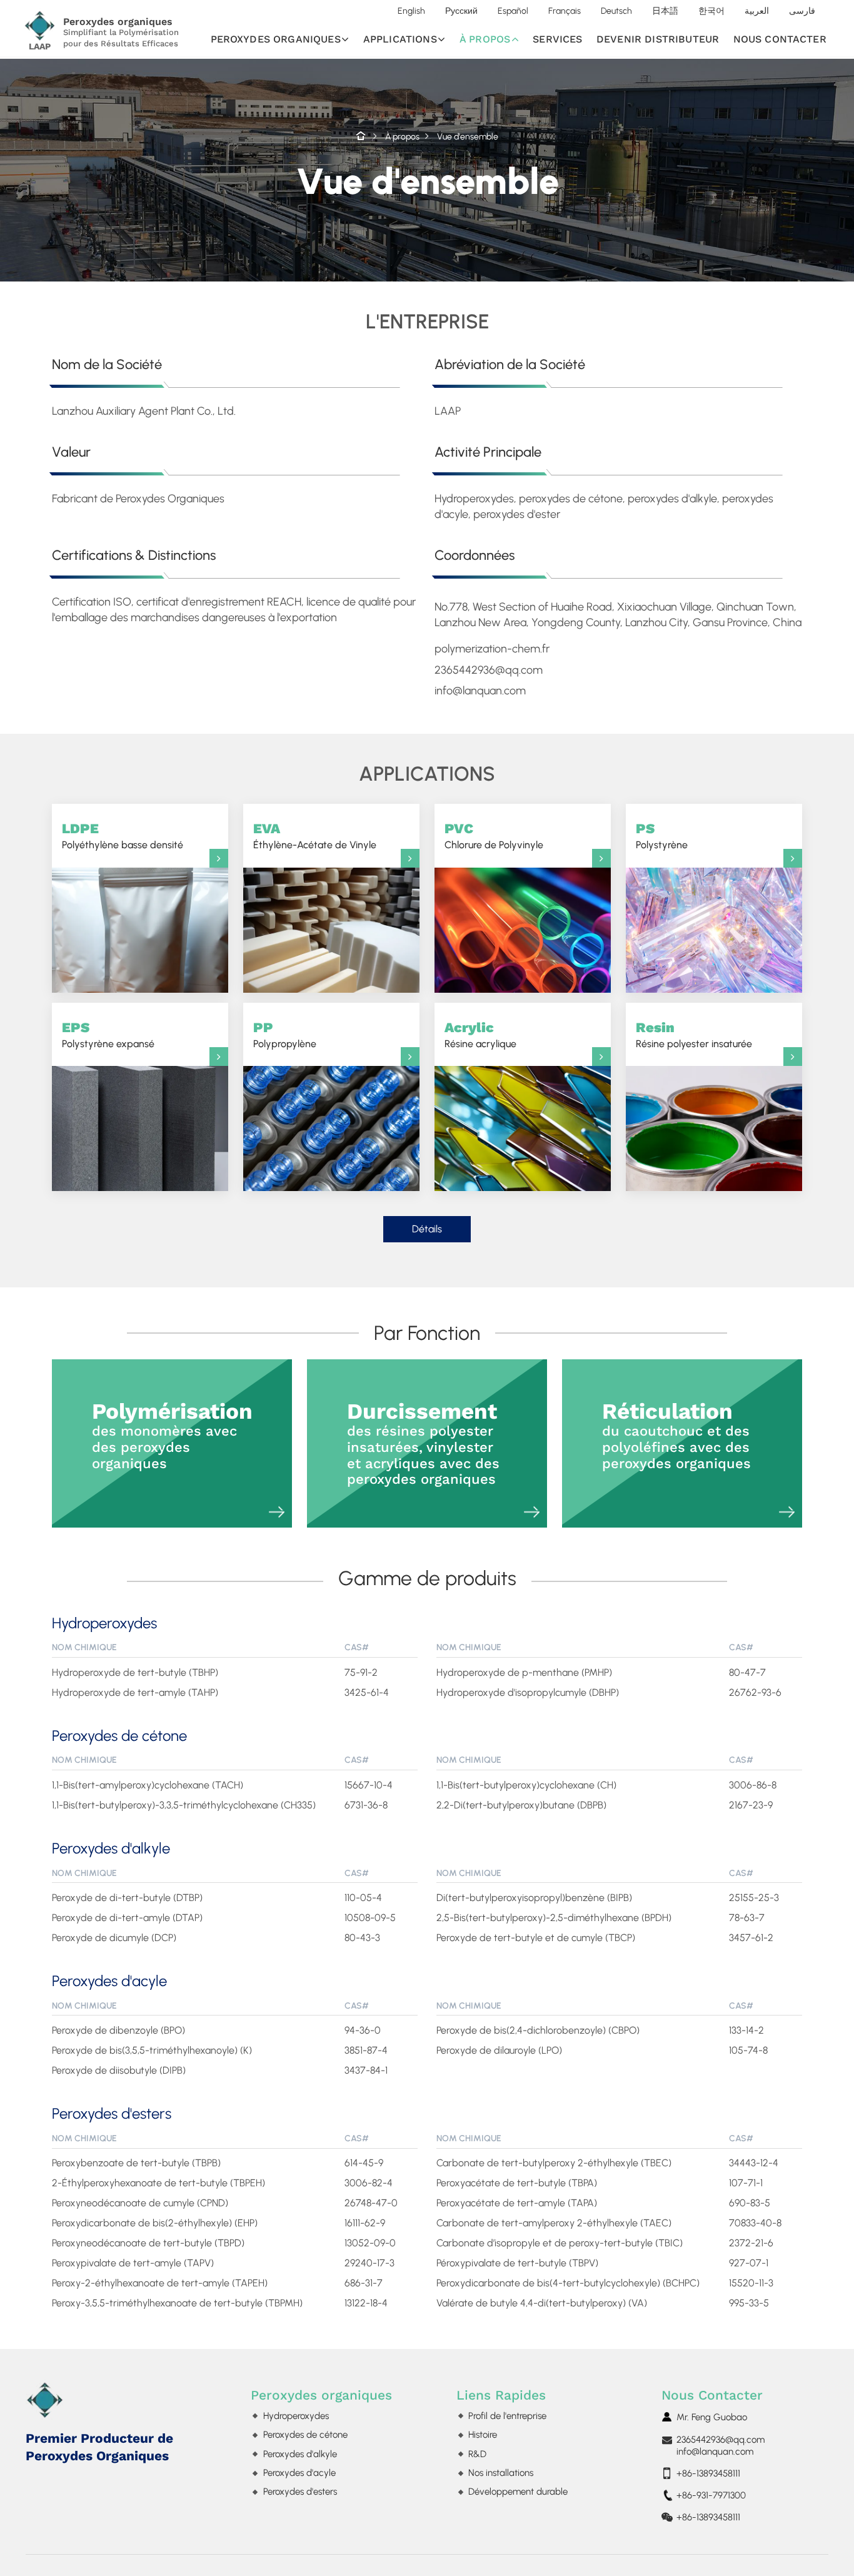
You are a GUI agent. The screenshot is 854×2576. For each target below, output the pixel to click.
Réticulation (676, 1435)
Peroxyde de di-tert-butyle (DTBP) (127, 1898)
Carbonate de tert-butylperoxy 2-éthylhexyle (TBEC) (554, 2163)
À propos (402, 136)
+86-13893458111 (708, 2473)
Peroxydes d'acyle (109, 1981)
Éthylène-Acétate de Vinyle (315, 835)
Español (513, 11)
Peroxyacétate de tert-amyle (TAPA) (517, 2203)
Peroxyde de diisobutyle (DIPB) (119, 2070)
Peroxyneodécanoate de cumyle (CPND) (140, 2203)
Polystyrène (662, 835)
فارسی (802, 11)
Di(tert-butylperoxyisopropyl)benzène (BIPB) (534, 1898)
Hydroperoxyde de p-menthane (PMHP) (524, 1672)
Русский (461, 11)
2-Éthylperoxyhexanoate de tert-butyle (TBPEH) (158, 2183)
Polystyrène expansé (108, 1034)
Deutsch (616, 11)
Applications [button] (400, 39)
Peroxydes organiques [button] (276, 39)
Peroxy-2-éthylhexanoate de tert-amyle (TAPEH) (160, 2283)
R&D (477, 2454)
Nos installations (501, 2473)
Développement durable (518, 2492)
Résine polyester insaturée (694, 1034)
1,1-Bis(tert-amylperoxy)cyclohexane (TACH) (148, 1785)
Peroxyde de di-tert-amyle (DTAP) (127, 1918)
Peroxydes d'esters (112, 2114)
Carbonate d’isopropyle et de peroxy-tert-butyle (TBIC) (560, 2243)
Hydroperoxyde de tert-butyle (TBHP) (135, 1672)
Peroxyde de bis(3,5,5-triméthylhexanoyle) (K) (152, 2050)
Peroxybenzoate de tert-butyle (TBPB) (136, 2163)
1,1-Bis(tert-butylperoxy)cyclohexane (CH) (526, 1785)
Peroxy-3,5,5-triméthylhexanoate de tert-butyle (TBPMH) (177, 2303)
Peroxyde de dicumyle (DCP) (114, 1938)
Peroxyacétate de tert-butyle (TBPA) (517, 2183)
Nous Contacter (712, 2395)
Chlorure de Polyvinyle (494, 835)
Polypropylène (285, 1034)
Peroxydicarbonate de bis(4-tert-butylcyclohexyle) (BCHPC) (568, 2283)
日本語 (665, 11)
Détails (427, 1229)
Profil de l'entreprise (507, 2416)
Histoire (483, 2435)
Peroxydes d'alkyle (111, 1848)
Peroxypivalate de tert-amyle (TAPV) (133, 2263)
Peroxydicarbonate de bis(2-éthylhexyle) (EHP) (155, 2223)
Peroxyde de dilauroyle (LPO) (499, 2050)
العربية (757, 11)
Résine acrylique (480, 1034)
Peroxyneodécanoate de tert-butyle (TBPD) (148, 2243)
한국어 (711, 11)
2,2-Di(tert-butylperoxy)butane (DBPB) (521, 1805)
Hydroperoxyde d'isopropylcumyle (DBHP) (528, 1692)
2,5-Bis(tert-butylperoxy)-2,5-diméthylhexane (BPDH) (554, 1918)
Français (565, 11)
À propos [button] (485, 39)
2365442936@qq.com (721, 2440)
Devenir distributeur (658, 39)
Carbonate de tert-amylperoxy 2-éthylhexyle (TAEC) (554, 2223)
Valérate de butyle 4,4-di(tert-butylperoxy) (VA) (542, 2303)
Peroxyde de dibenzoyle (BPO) (118, 2030)
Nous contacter (780, 39)
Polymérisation (172, 1435)
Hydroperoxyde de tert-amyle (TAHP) (135, 1692)
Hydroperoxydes (104, 1623)
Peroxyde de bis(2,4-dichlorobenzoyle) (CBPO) (538, 2030)
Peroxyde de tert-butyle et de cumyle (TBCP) (536, 1938)
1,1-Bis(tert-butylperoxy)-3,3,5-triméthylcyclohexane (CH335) (184, 1805)
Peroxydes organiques (321, 2395)
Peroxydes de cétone (119, 1736)
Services (557, 39)
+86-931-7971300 (711, 2495)
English (411, 11)
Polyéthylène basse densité (123, 835)
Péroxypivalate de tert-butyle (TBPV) (517, 2263)
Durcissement (423, 1443)
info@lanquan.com (715, 2452)
